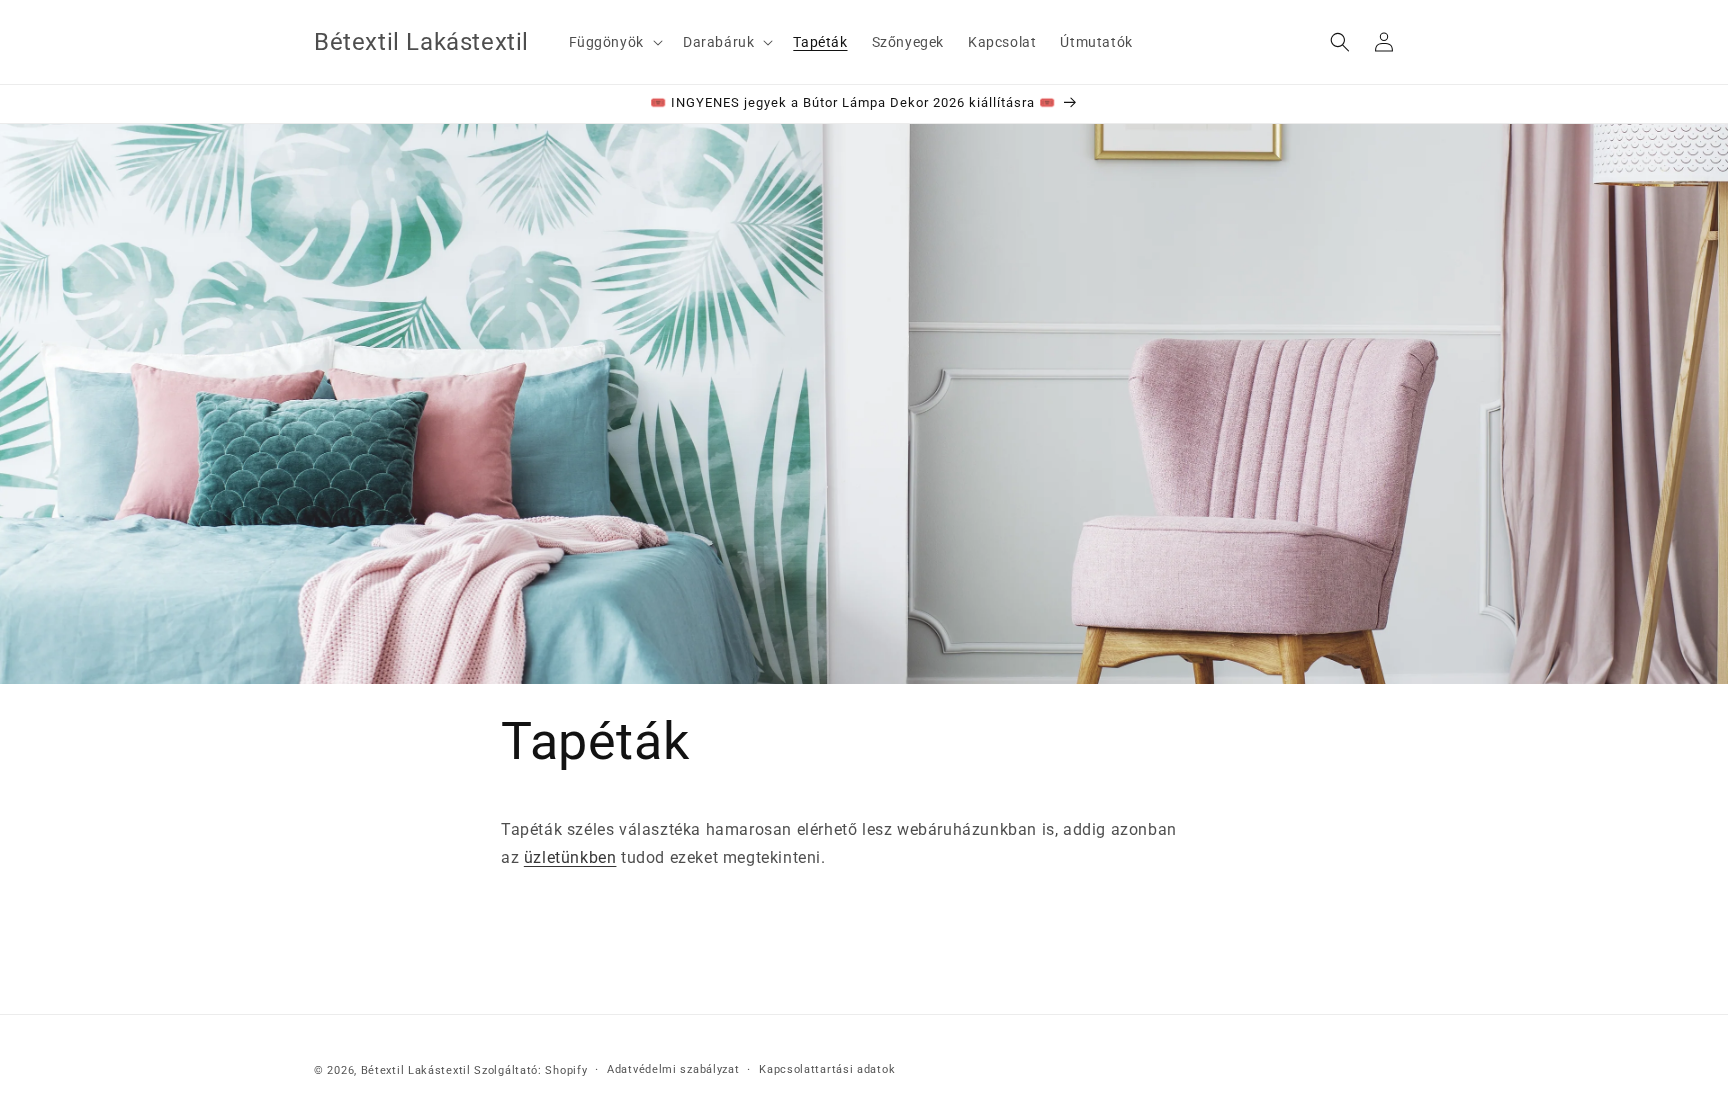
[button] (614, 42)
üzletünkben (570, 857)
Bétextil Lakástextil (416, 1070)
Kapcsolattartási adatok (827, 1069)
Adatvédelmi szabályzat (673, 1069)
